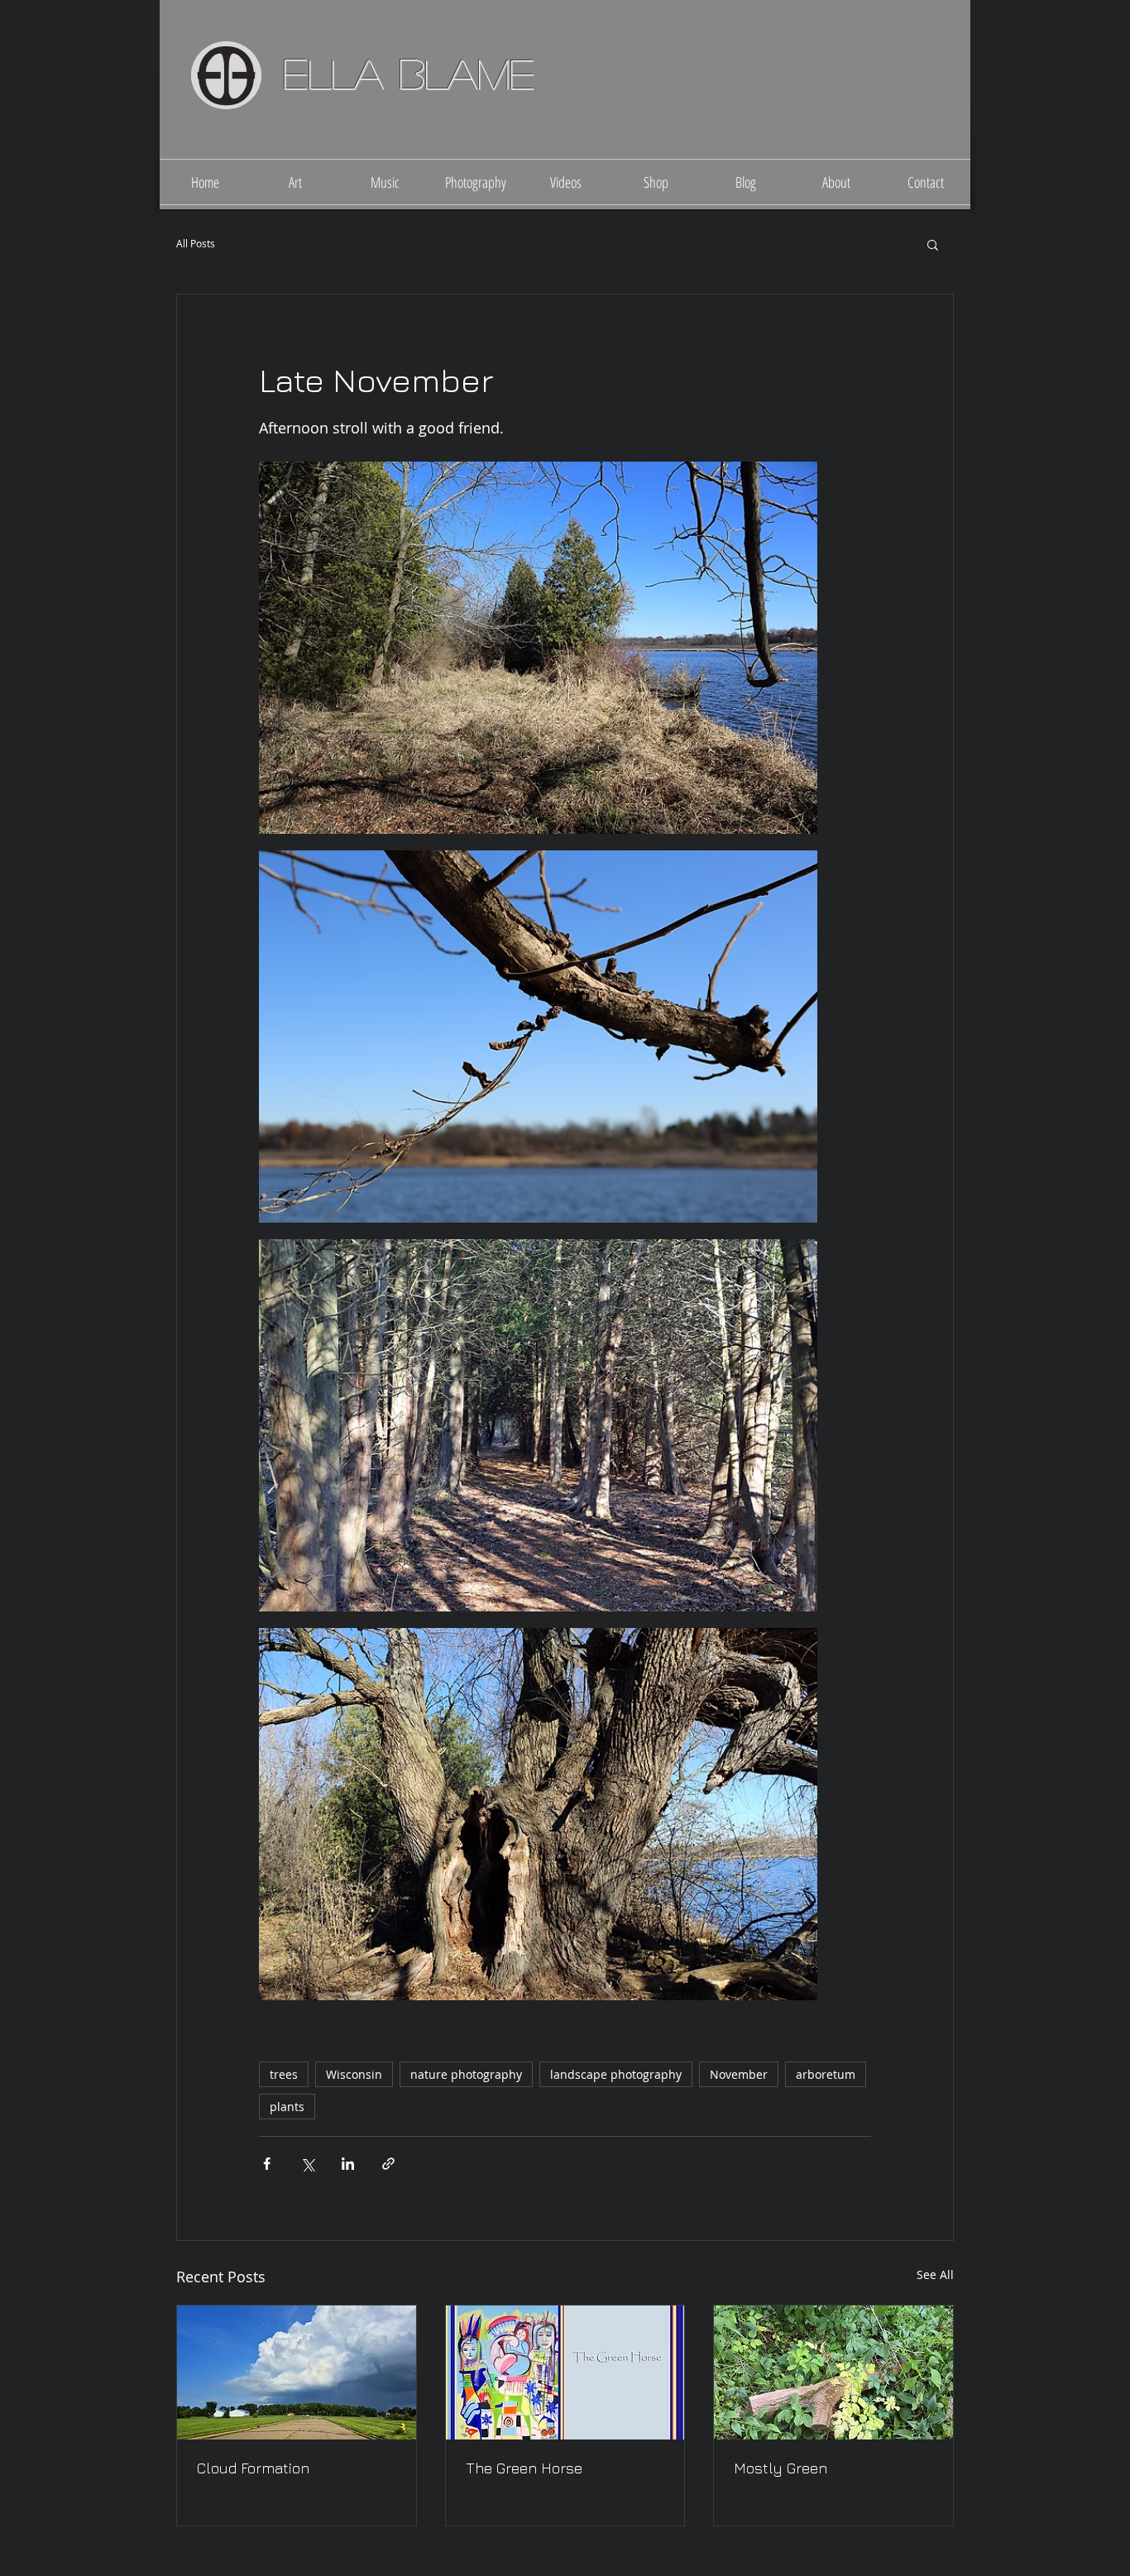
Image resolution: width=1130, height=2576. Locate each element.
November (739, 2074)
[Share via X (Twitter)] (307, 2164)
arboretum (826, 2074)
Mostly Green (780, 2468)
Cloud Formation (253, 2468)
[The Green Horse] (565, 2373)
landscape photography (616, 2074)
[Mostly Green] (833, 2373)
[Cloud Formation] (297, 2373)
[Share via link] (388, 2164)
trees (284, 2074)
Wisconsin (354, 2074)
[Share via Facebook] (267, 2164)
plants (287, 2107)
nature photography (466, 2074)
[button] (933, 244)
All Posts (196, 244)
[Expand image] (538, 648)
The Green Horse (524, 2468)
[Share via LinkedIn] (348, 2164)
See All (935, 2274)
